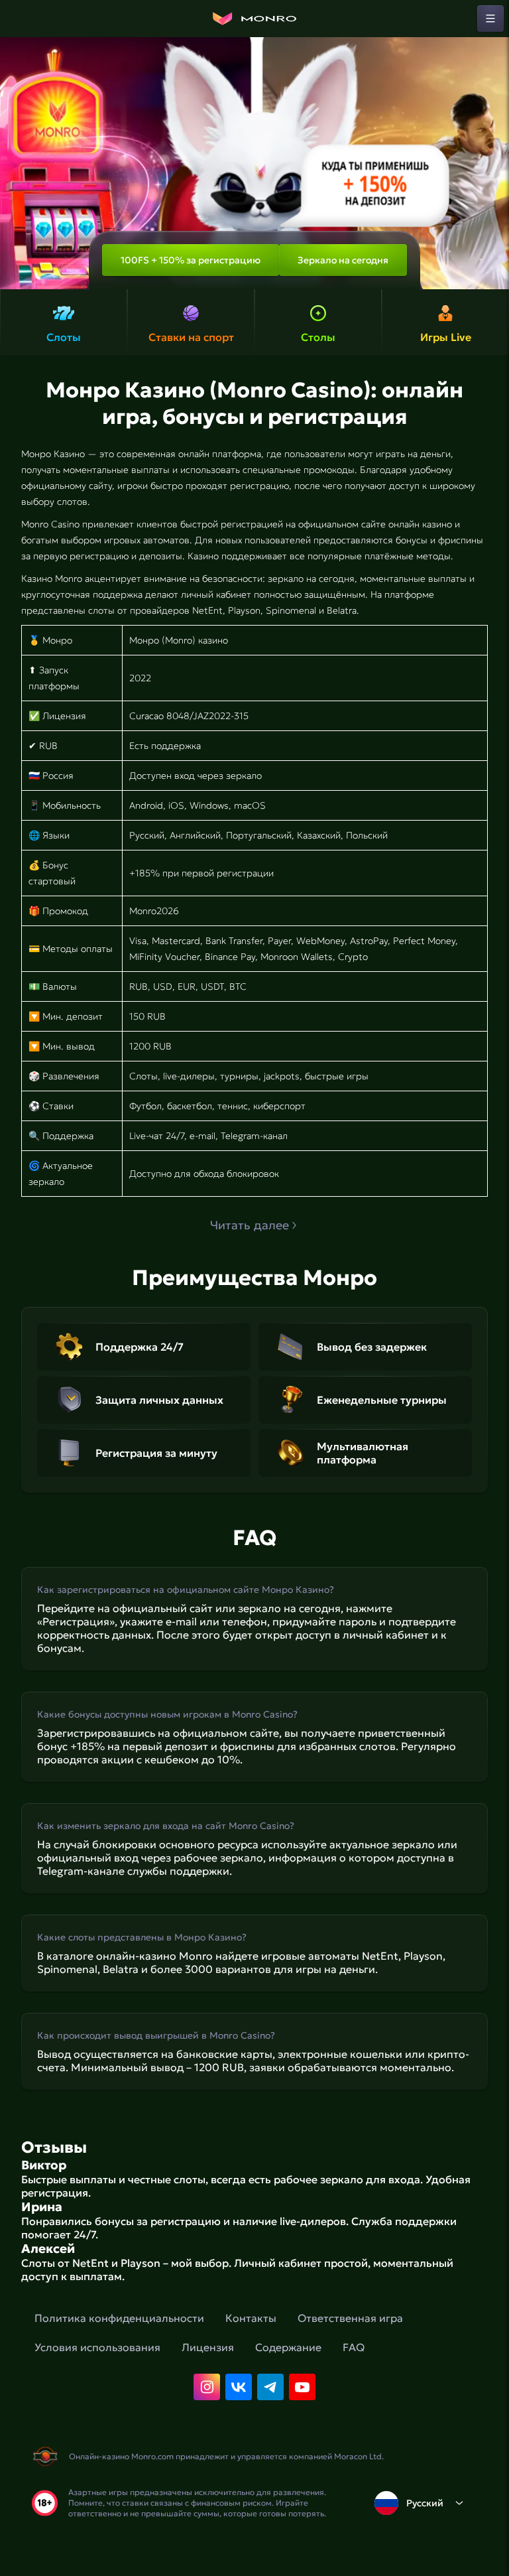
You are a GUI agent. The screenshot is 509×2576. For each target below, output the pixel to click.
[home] (254, 19)
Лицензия (208, 2347)
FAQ (354, 2347)
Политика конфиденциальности (119, 2318)
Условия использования (97, 2347)
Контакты (251, 2318)
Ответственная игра (350, 2318)
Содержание (288, 2347)
